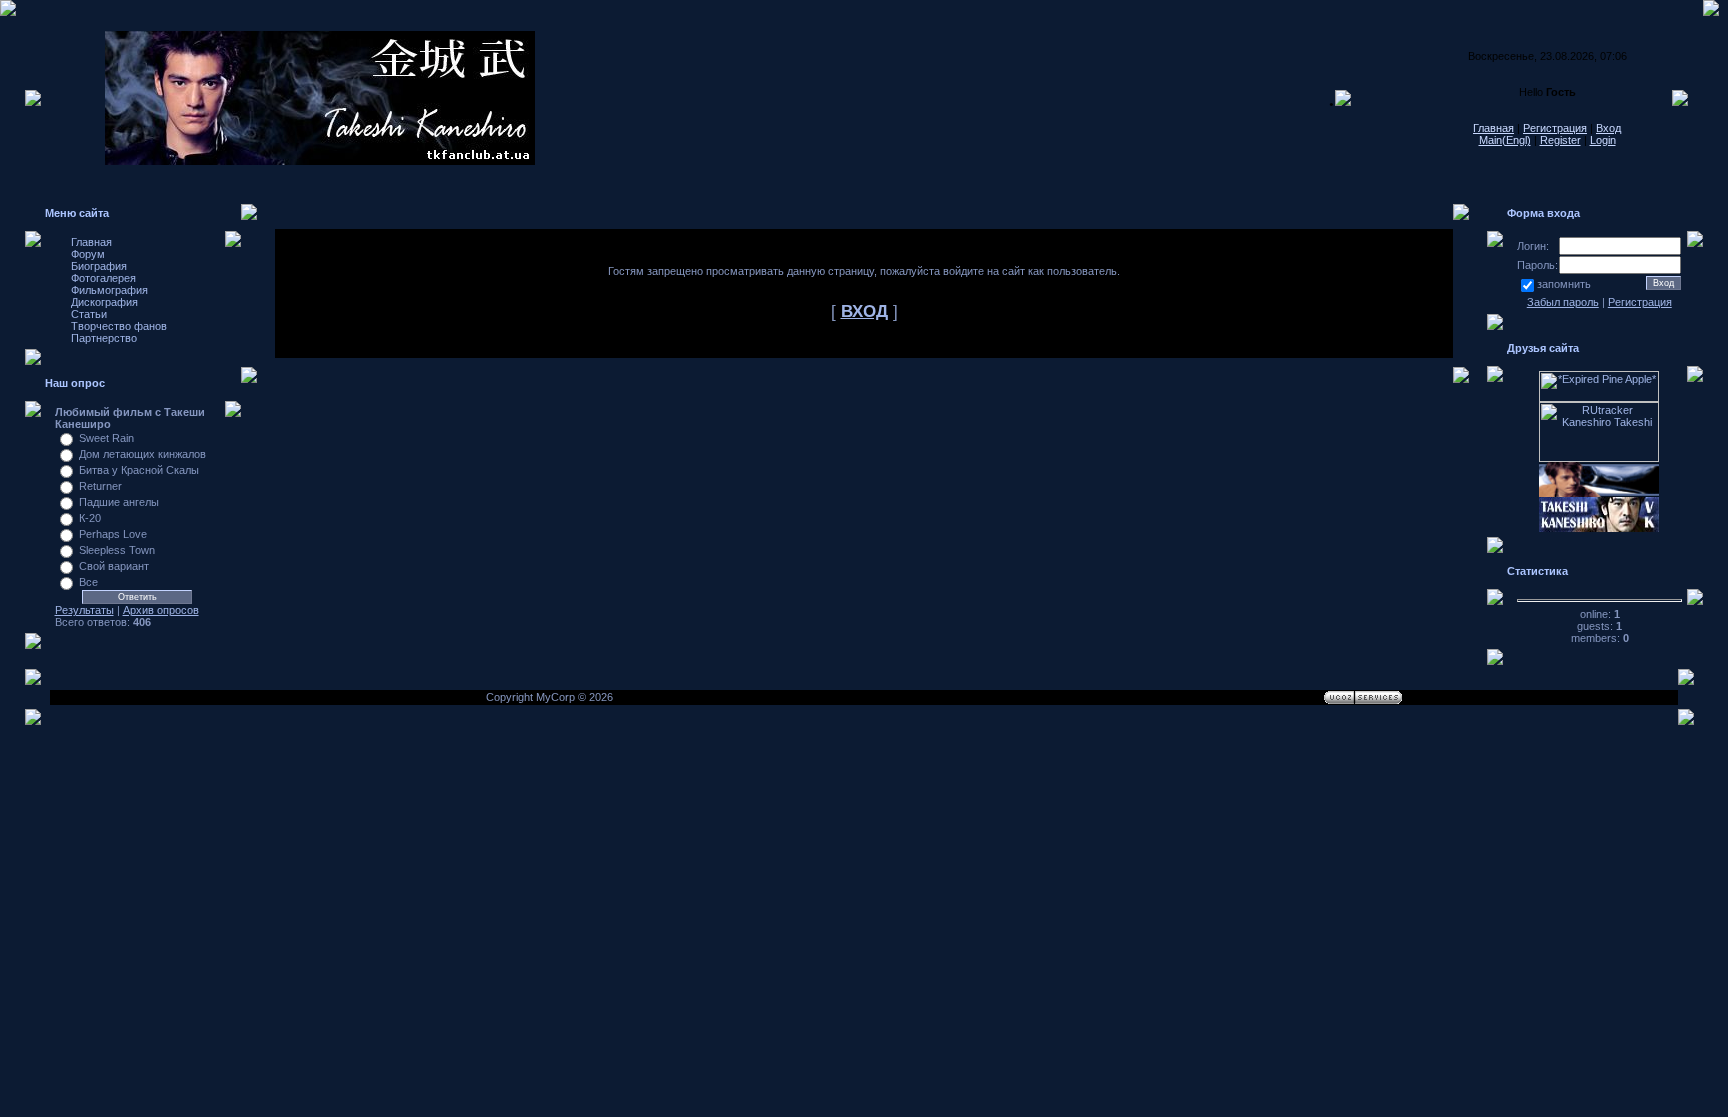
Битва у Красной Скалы (139, 470)
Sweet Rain (106, 438)
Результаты (84, 610)
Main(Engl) (1505, 140)
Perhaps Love (113, 534)
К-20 (90, 518)
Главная (1493, 128)
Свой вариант (114, 566)
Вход (1608, 128)
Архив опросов (161, 610)
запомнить (1564, 284)
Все (88, 582)
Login (1603, 140)
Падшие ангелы (119, 502)
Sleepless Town (117, 550)
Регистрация (1555, 128)
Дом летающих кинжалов (142, 454)
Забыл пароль (1563, 302)
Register (1560, 140)
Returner (100, 486)
